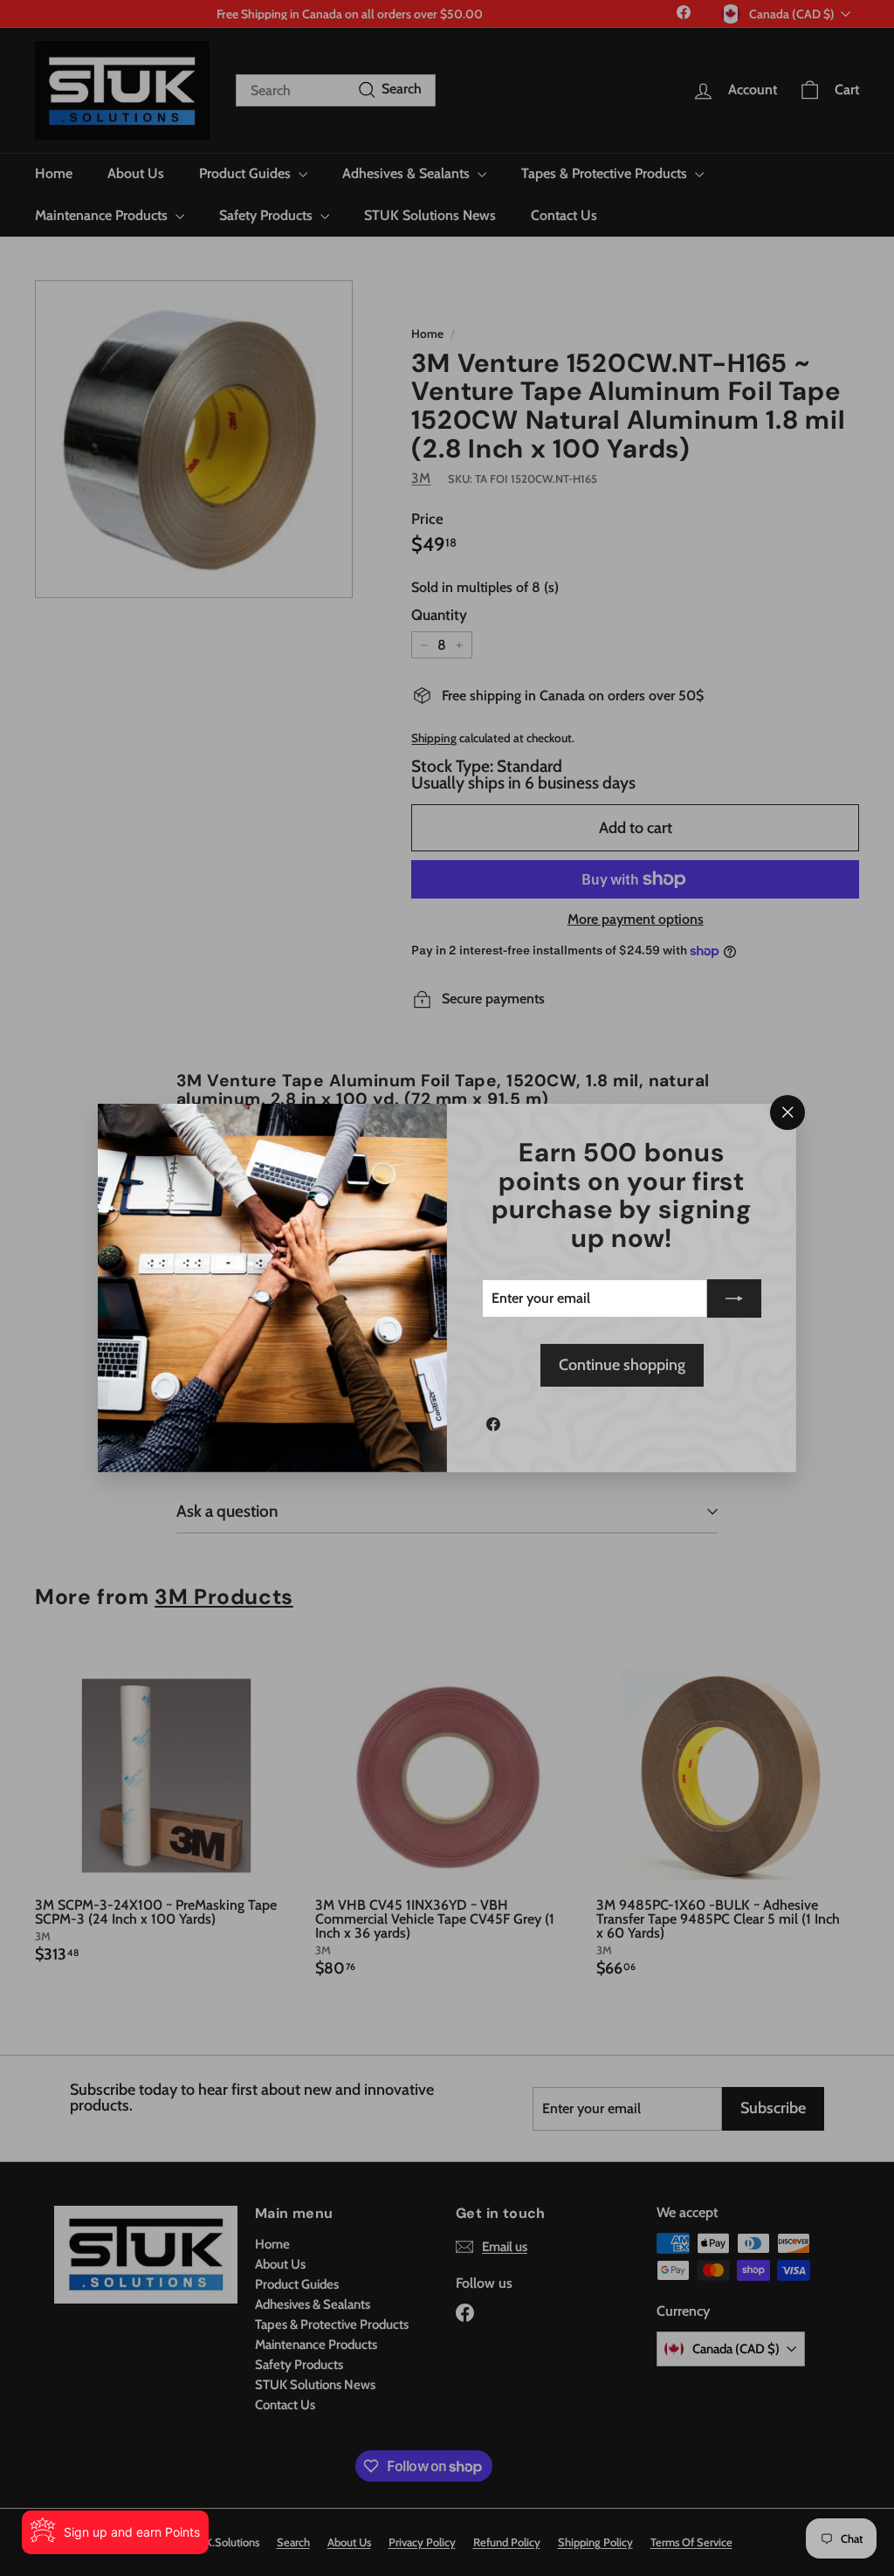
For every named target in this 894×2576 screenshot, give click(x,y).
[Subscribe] (734, 1298)
